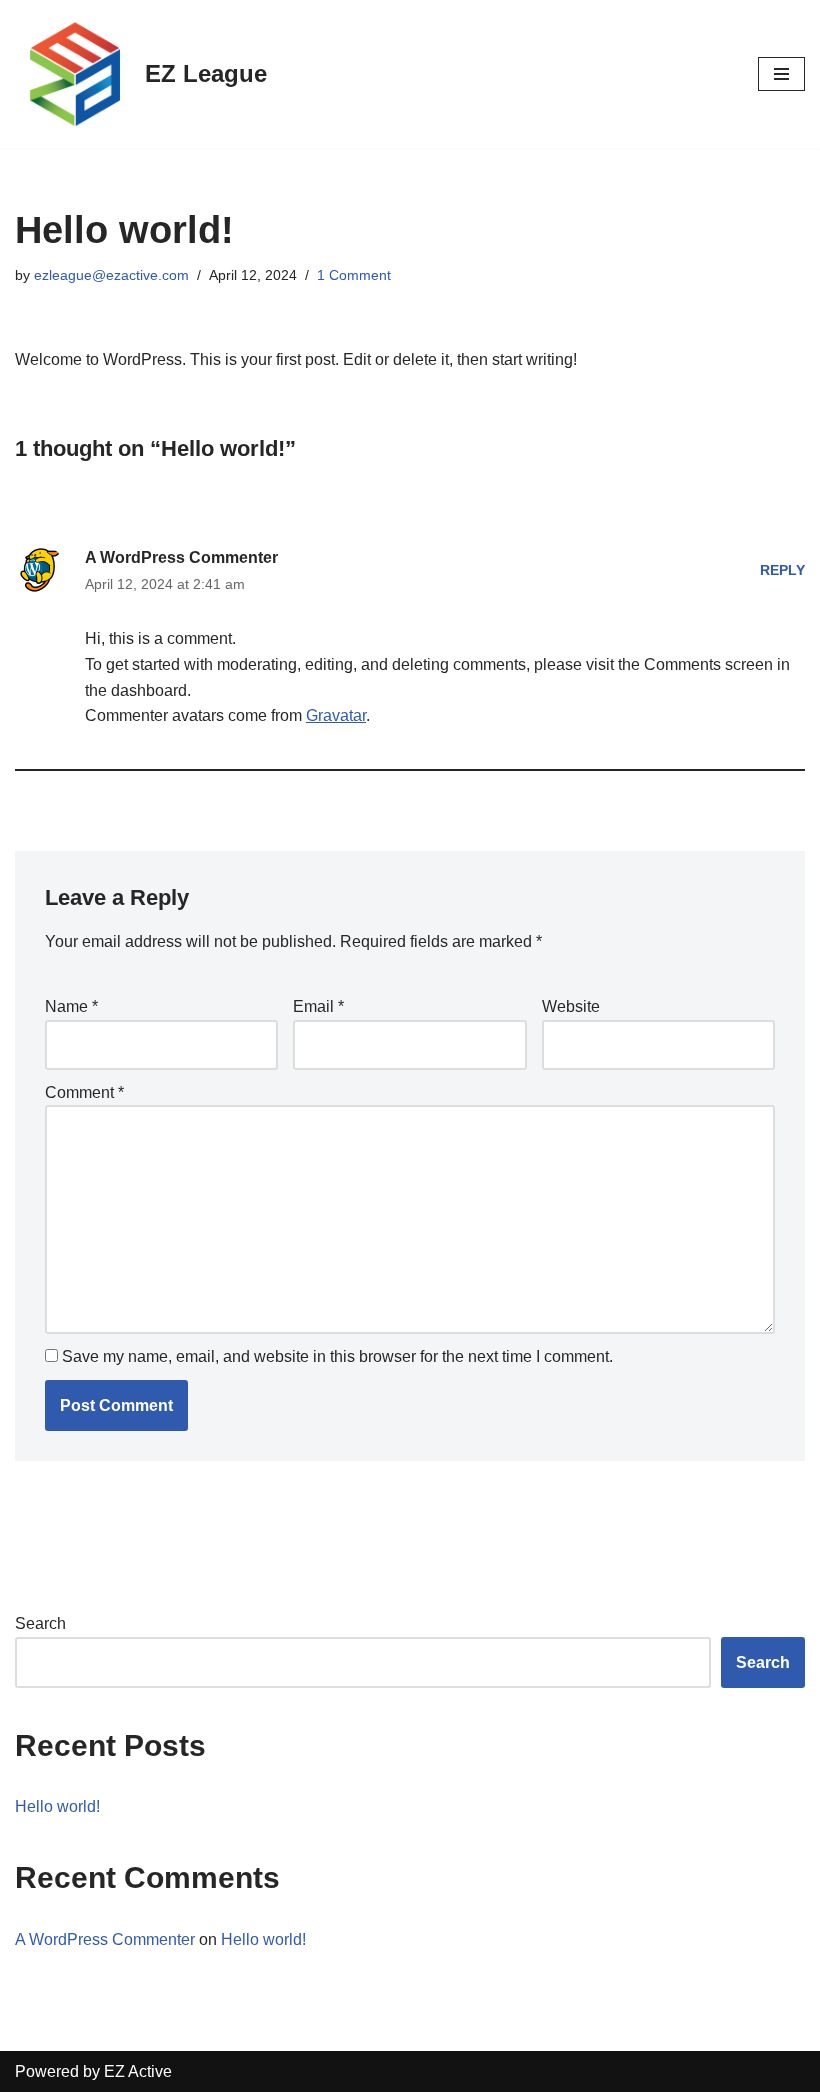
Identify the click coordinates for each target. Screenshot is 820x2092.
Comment (84, 1092)
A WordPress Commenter (181, 557)
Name (71, 1006)
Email (318, 1006)
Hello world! (57, 1806)
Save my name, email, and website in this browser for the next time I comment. (337, 1356)
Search (40, 1623)
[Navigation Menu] (781, 74)
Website (571, 1006)
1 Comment (354, 275)
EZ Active (138, 2071)
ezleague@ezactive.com (111, 275)
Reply (782, 570)
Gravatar (336, 715)
